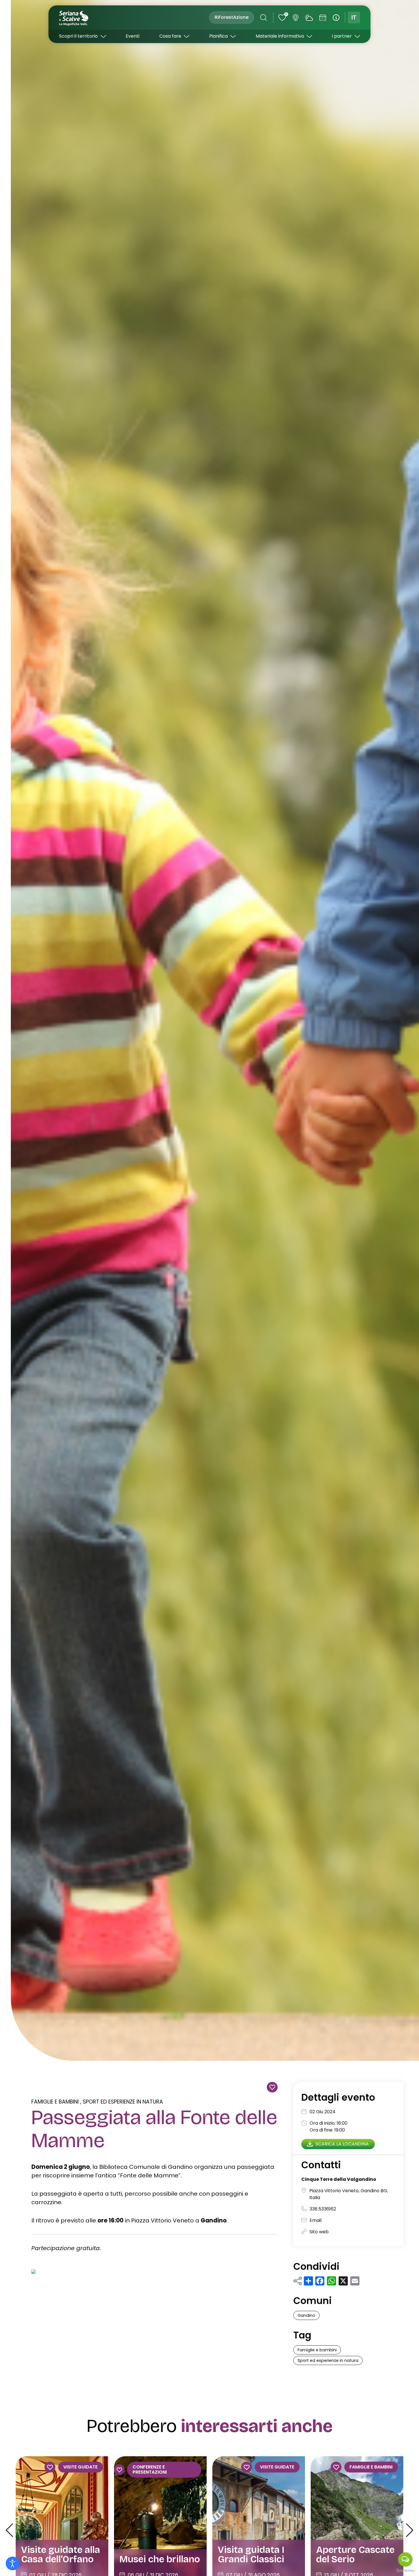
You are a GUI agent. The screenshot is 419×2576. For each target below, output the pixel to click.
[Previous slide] (9, 2530)
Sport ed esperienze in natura (123, 2102)
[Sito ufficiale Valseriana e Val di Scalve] (74, 18)
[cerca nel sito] (264, 18)
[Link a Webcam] (296, 18)
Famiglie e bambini (55, 2102)
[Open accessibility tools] (13, 2563)
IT (354, 18)
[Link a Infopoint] (336, 18)
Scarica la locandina (342, 2144)
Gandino (306, 2315)
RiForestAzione (232, 17)
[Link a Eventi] (323, 18)
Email (316, 2220)
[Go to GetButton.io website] (405, 2570)
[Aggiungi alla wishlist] (272, 2087)
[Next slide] (409, 2530)
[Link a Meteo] (309, 18)
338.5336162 (323, 2209)
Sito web (319, 2231)
